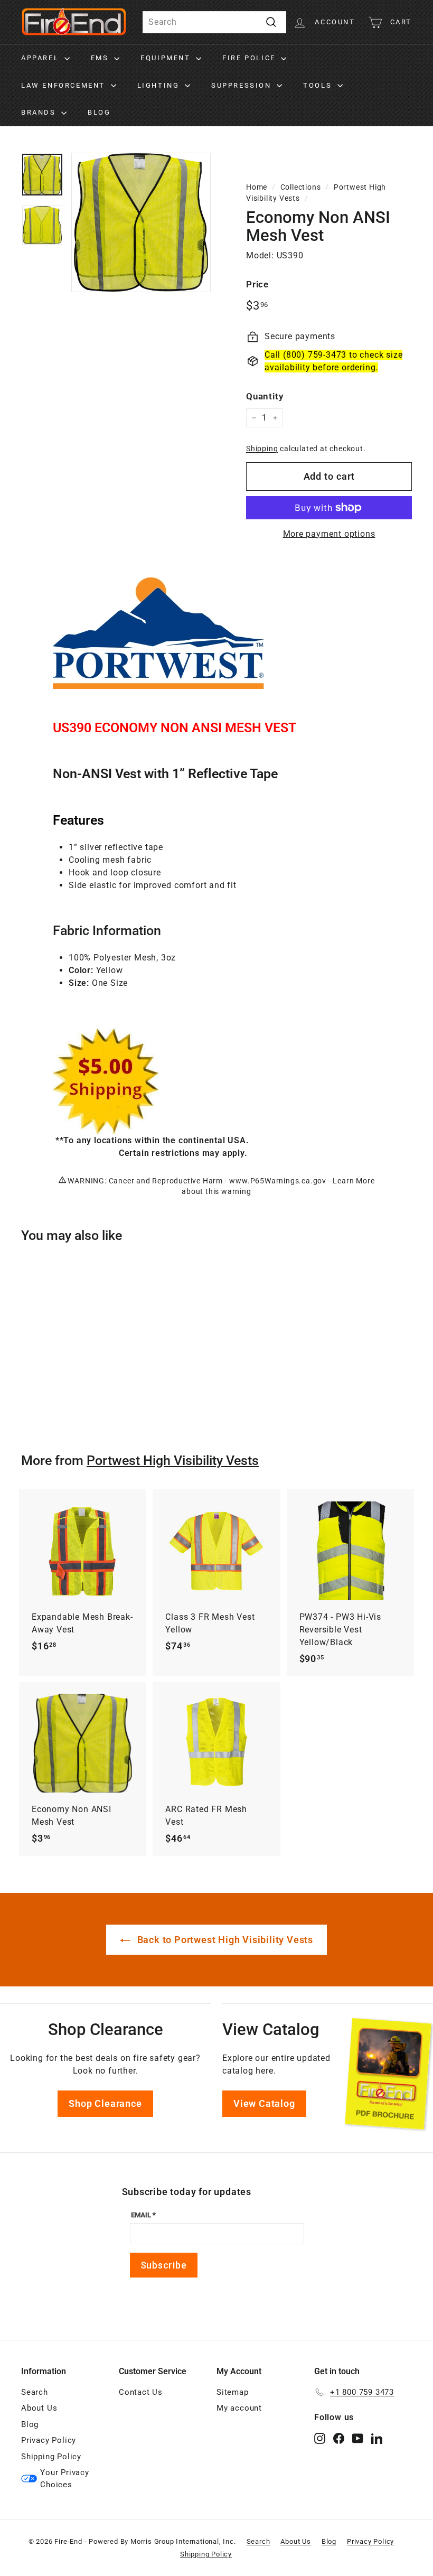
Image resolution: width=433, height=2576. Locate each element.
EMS (101, 58)
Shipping (262, 449)
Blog (99, 112)
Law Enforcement (65, 85)
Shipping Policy (51, 2457)
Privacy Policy (49, 2440)
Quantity (265, 396)
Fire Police (250, 58)
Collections (301, 187)
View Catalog (264, 2103)
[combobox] (214, 22)
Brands (40, 112)
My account (239, 2408)
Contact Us (141, 2392)
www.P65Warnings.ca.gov (278, 1181)
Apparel (41, 58)
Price (257, 284)
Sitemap (233, 2392)
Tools (319, 85)
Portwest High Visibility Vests (173, 1460)
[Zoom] (141, 222)
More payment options (329, 534)
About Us (39, 2408)
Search (35, 2392)
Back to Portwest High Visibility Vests (224, 1940)
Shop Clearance (105, 2103)
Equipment (167, 58)
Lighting (160, 85)
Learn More (354, 1181)
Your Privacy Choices (65, 2479)
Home (257, 187)
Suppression (243, 85)
